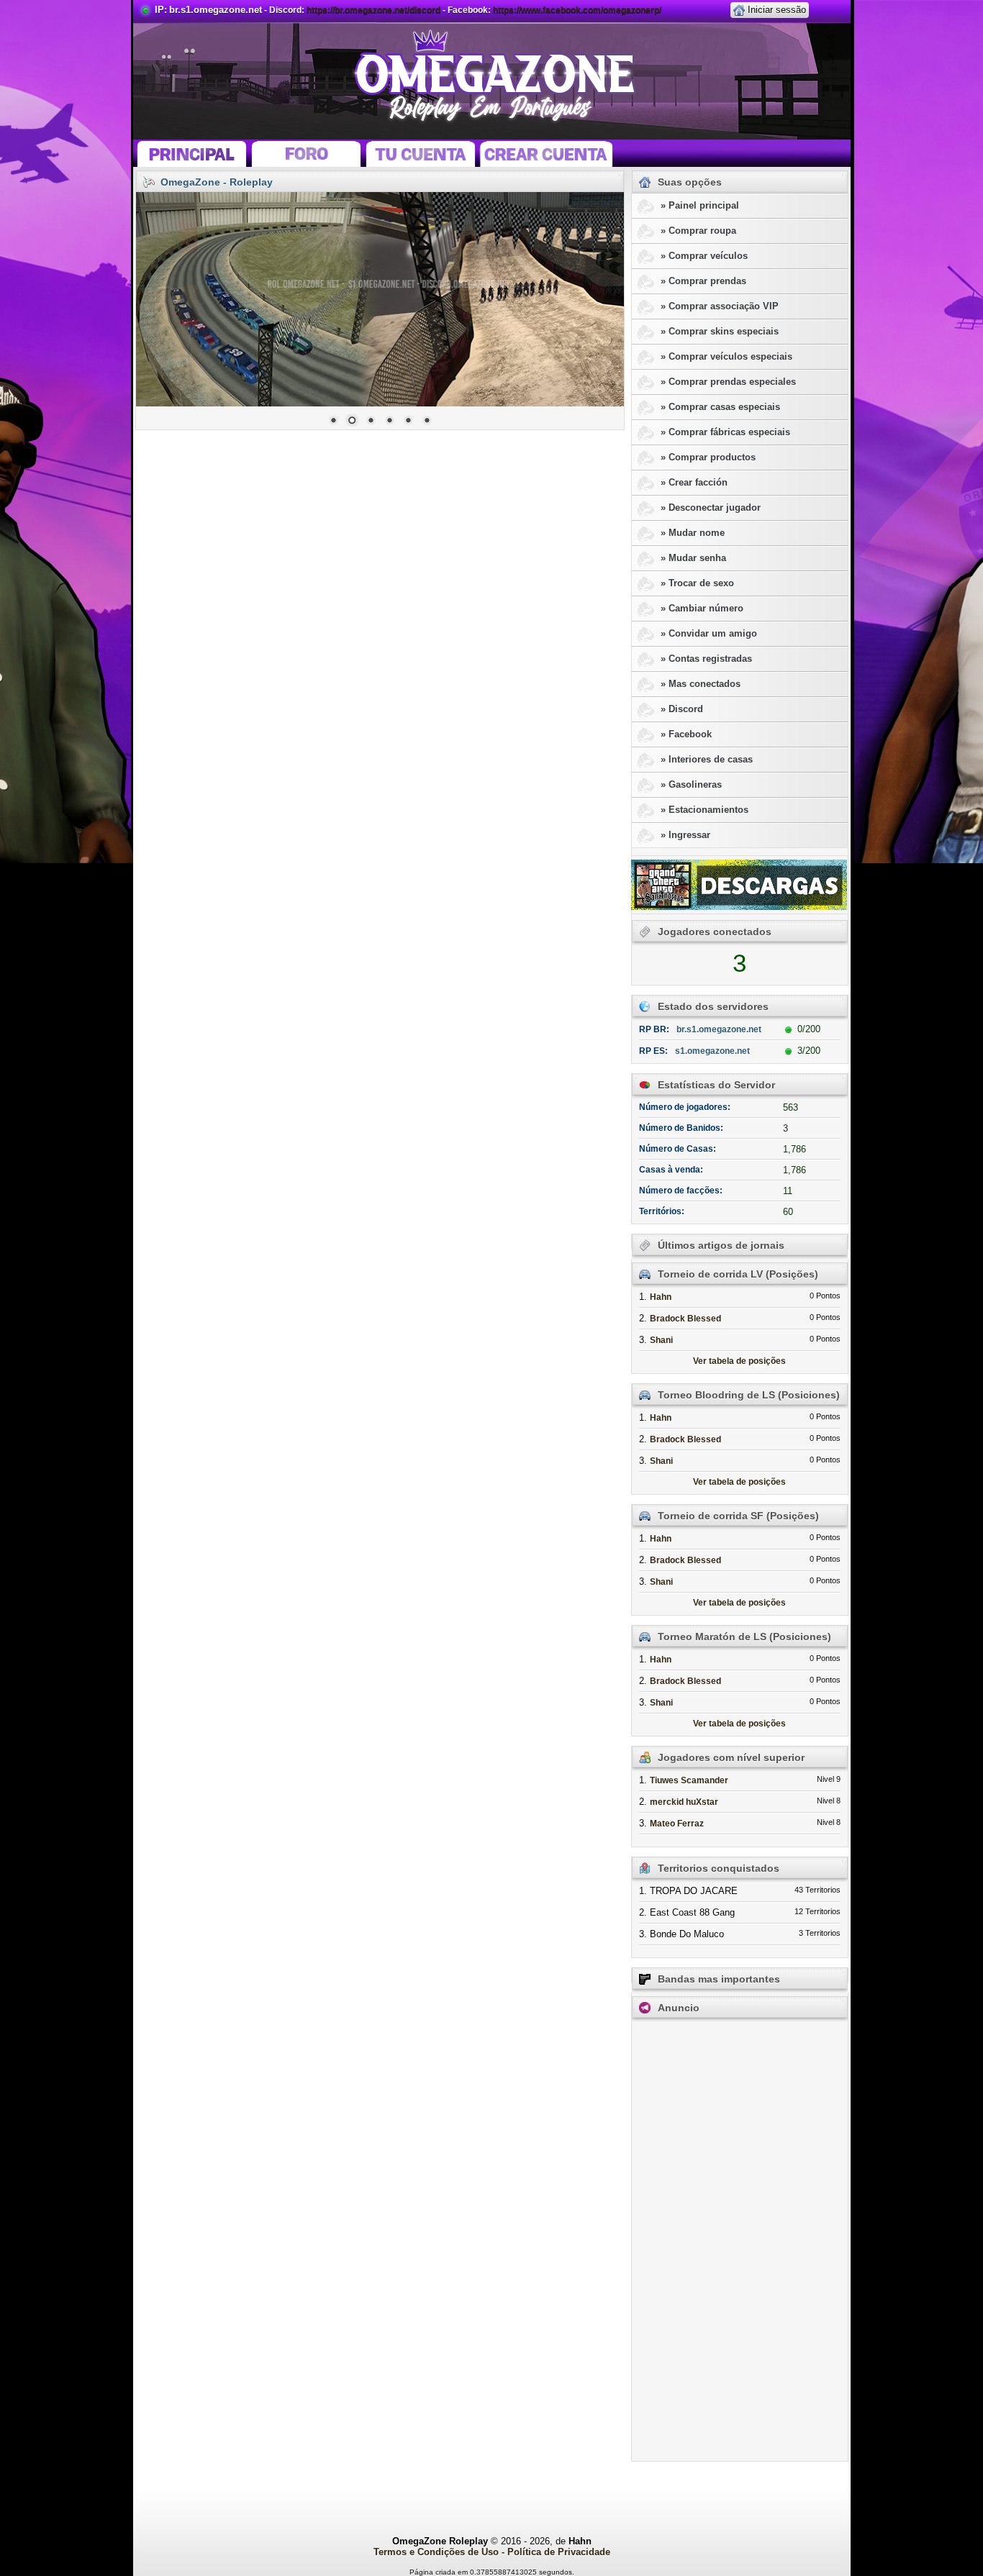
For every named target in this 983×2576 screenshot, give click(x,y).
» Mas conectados (701, 684)
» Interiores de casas (707, 759)
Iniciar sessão (777, 10)
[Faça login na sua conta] (739, 9)
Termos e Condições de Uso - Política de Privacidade (492, 2552)
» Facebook (686, 734)
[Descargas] (739, 885)
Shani (661, 1340)
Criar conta (548, 153)
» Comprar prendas (703, 281)
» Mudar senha (693, 558)
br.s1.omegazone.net (216, 10)
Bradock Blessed (685, 1319)
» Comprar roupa (698, 231)
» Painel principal (700, 205)
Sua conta (421, 153)
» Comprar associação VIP (720, 306)
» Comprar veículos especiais (726, 356)
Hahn (661, 1297)
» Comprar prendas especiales (728, 382)
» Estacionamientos (705, 810)
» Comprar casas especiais (720, 407)
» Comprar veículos (704, 256)
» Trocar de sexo (697, 583)
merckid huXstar (684, 1802)
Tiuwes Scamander (689, 1780)
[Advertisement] (740, 2241)
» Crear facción (694, 482)
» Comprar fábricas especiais (725, 432)
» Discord (682, 709)
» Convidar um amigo (709, 633)
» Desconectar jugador (711, 508)
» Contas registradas (706, 659)
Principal (190, 153)
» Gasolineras (691, 784)
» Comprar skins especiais (720, 331)
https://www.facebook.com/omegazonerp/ (577, 10)
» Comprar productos (708, 457)
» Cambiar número (702, 608)
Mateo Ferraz (677, 1824)
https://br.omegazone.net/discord (373, 10)
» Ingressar (685, 835)
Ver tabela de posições (739, 1361)
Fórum (306, 153)
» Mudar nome (693, 533)
